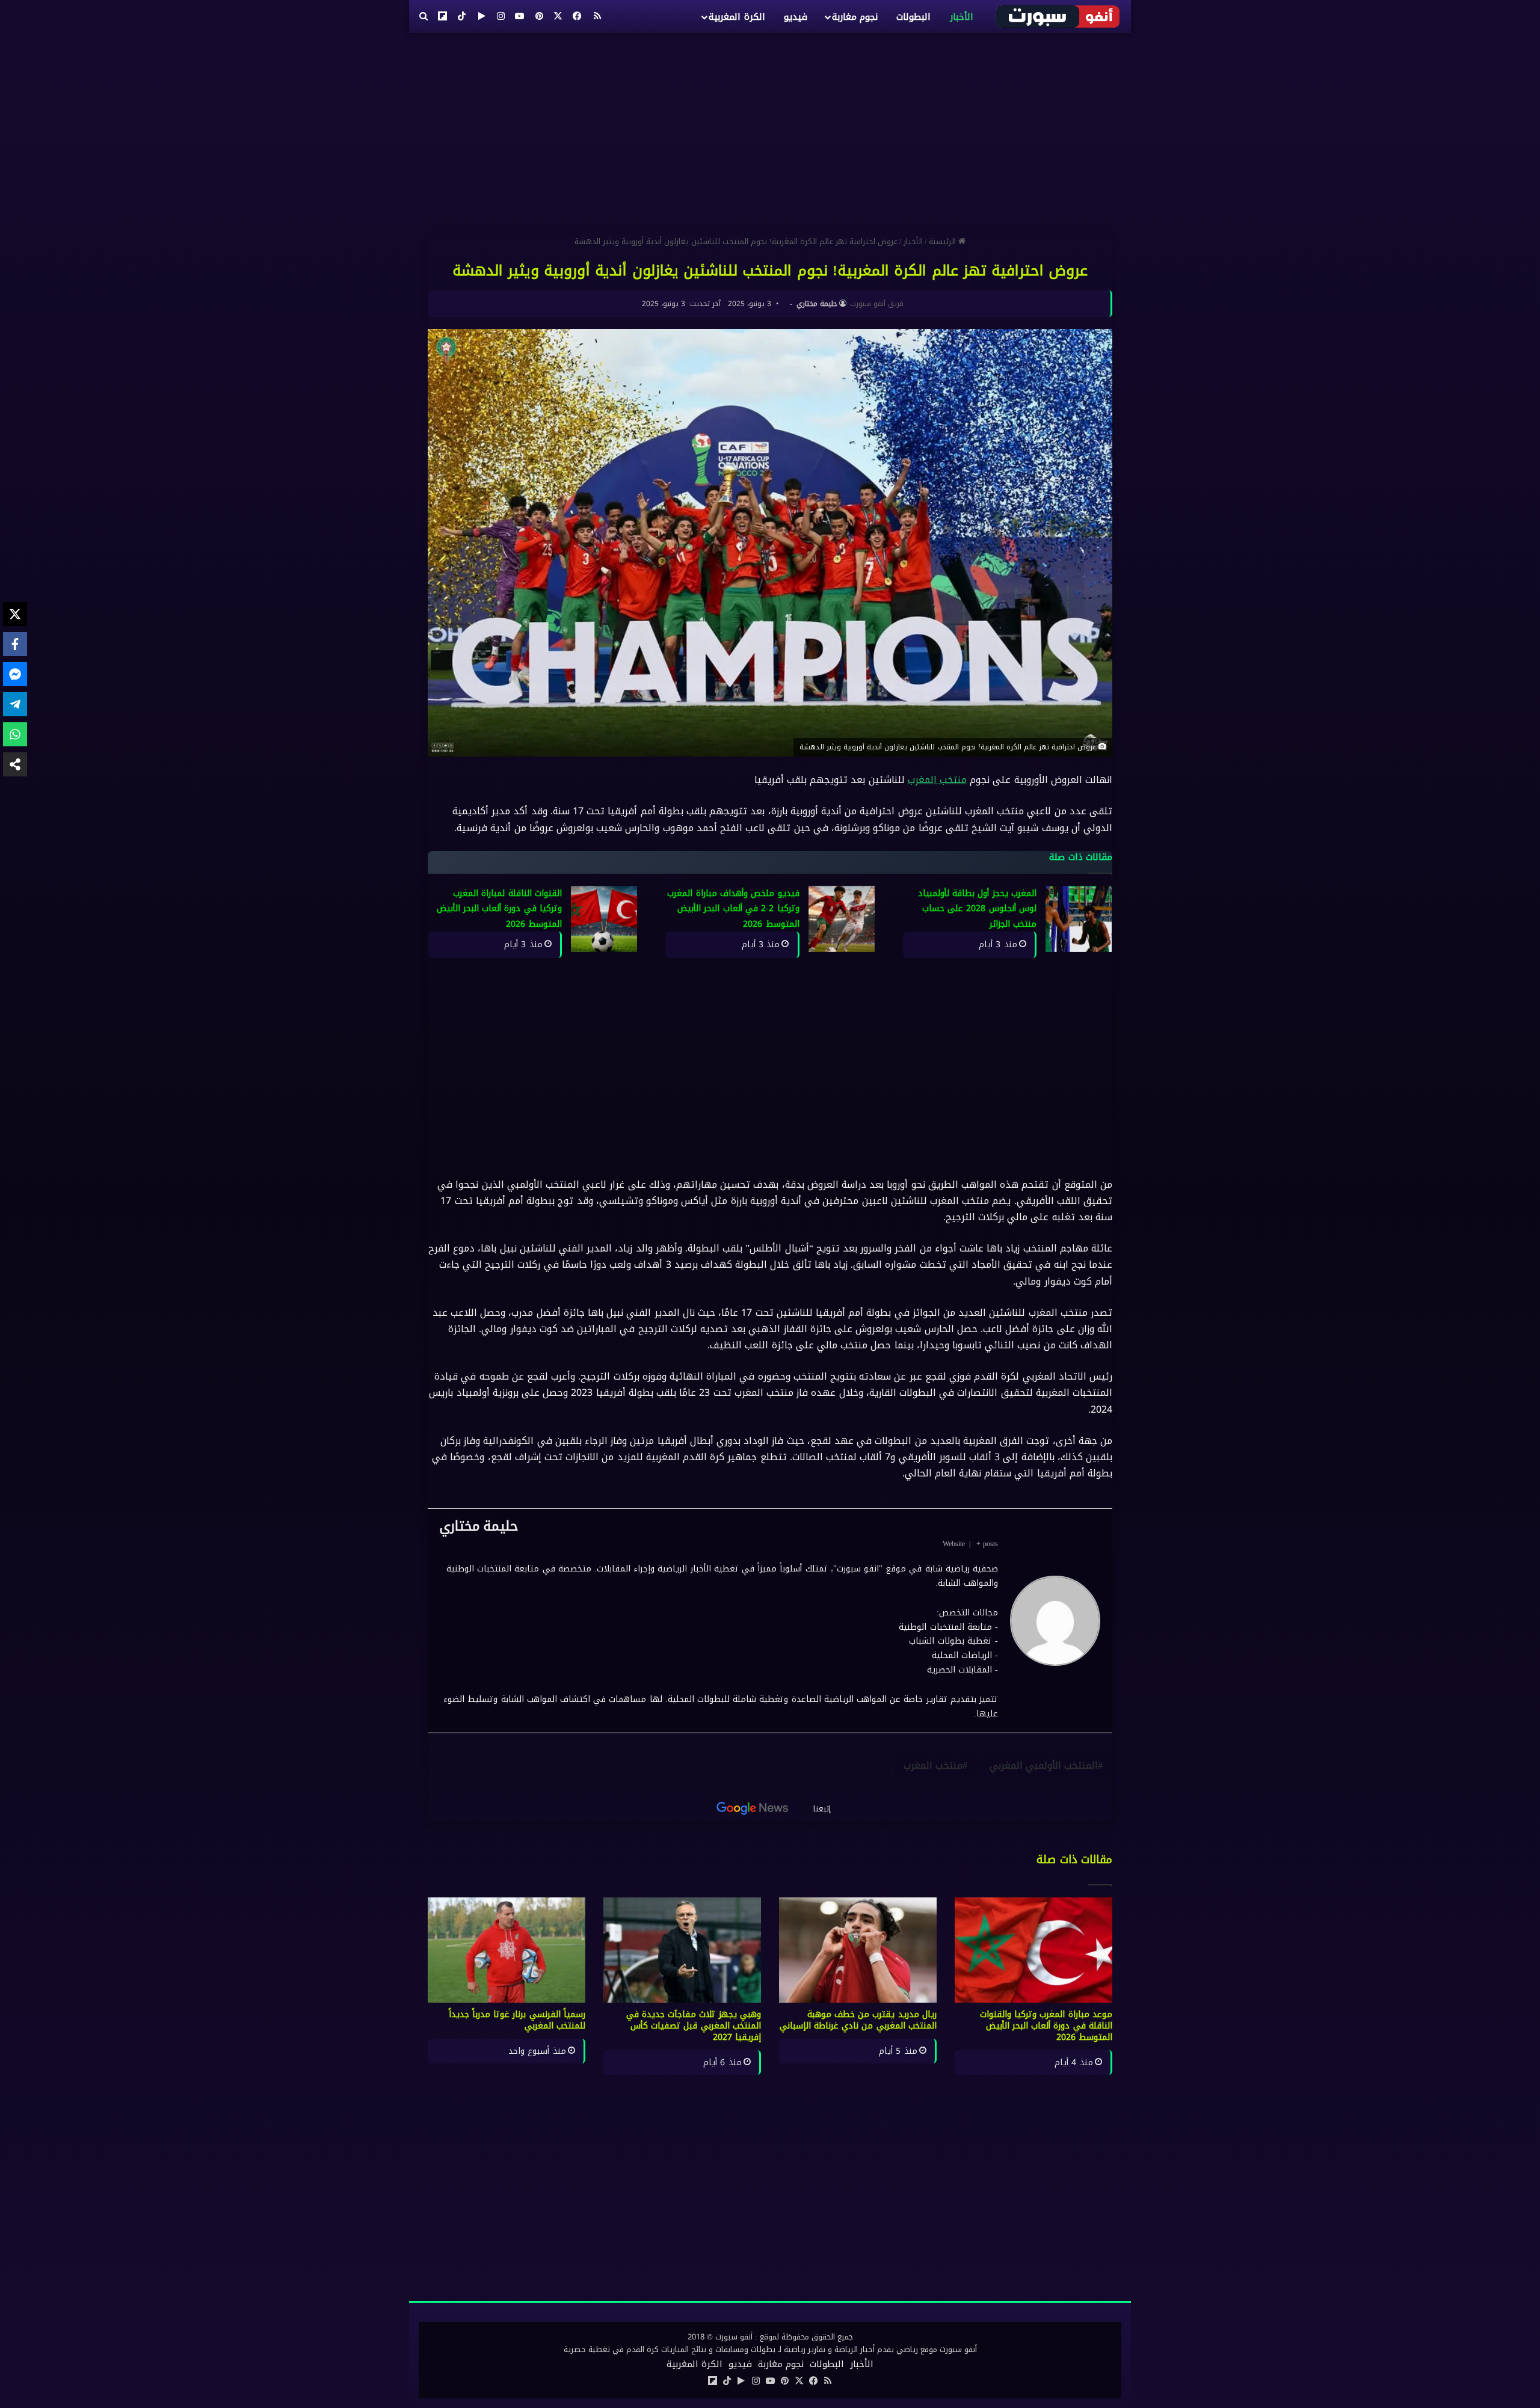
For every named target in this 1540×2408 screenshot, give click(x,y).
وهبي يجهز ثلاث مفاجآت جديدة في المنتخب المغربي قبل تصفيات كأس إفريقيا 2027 (694, 2026)
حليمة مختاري (817, 304)
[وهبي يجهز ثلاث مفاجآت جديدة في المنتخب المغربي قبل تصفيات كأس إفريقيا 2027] (682, 1950)
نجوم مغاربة (855, 17)
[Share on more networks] (15, 764)
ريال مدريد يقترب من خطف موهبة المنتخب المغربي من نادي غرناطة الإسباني (858, 2020)
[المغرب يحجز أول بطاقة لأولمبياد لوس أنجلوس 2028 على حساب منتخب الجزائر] (1079, 919)
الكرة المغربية (737, 17)
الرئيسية (944, 241)
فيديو (796, 17)
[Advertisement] (770, 129)
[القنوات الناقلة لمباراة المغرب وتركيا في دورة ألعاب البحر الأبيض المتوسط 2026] (604, 919)
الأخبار (962, 17)
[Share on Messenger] (15, 674)
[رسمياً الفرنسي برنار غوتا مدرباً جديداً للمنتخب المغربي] (507, 1950)
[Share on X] (15, 614)
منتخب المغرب (937, 780)
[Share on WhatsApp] (15, 734)
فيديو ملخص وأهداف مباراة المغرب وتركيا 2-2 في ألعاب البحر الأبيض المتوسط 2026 (733, 909)
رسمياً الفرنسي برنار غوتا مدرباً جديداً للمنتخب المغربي (517, 2020)
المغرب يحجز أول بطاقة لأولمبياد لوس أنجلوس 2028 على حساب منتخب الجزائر (977, 909)
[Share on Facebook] (15, 644)
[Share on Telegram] (15, 704)
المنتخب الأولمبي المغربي (1044, 1765)
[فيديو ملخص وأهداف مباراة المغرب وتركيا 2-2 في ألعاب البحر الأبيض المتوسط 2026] (842, 919)
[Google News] (753, 1808)
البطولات (913, 17)
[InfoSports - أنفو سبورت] (1058, 16)
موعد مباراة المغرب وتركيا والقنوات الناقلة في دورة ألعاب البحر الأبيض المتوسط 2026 (1046, 2026)
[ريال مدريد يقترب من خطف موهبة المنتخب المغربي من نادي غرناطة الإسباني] (858, 1950)
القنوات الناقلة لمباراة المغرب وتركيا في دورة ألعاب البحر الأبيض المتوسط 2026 (500, 909)
